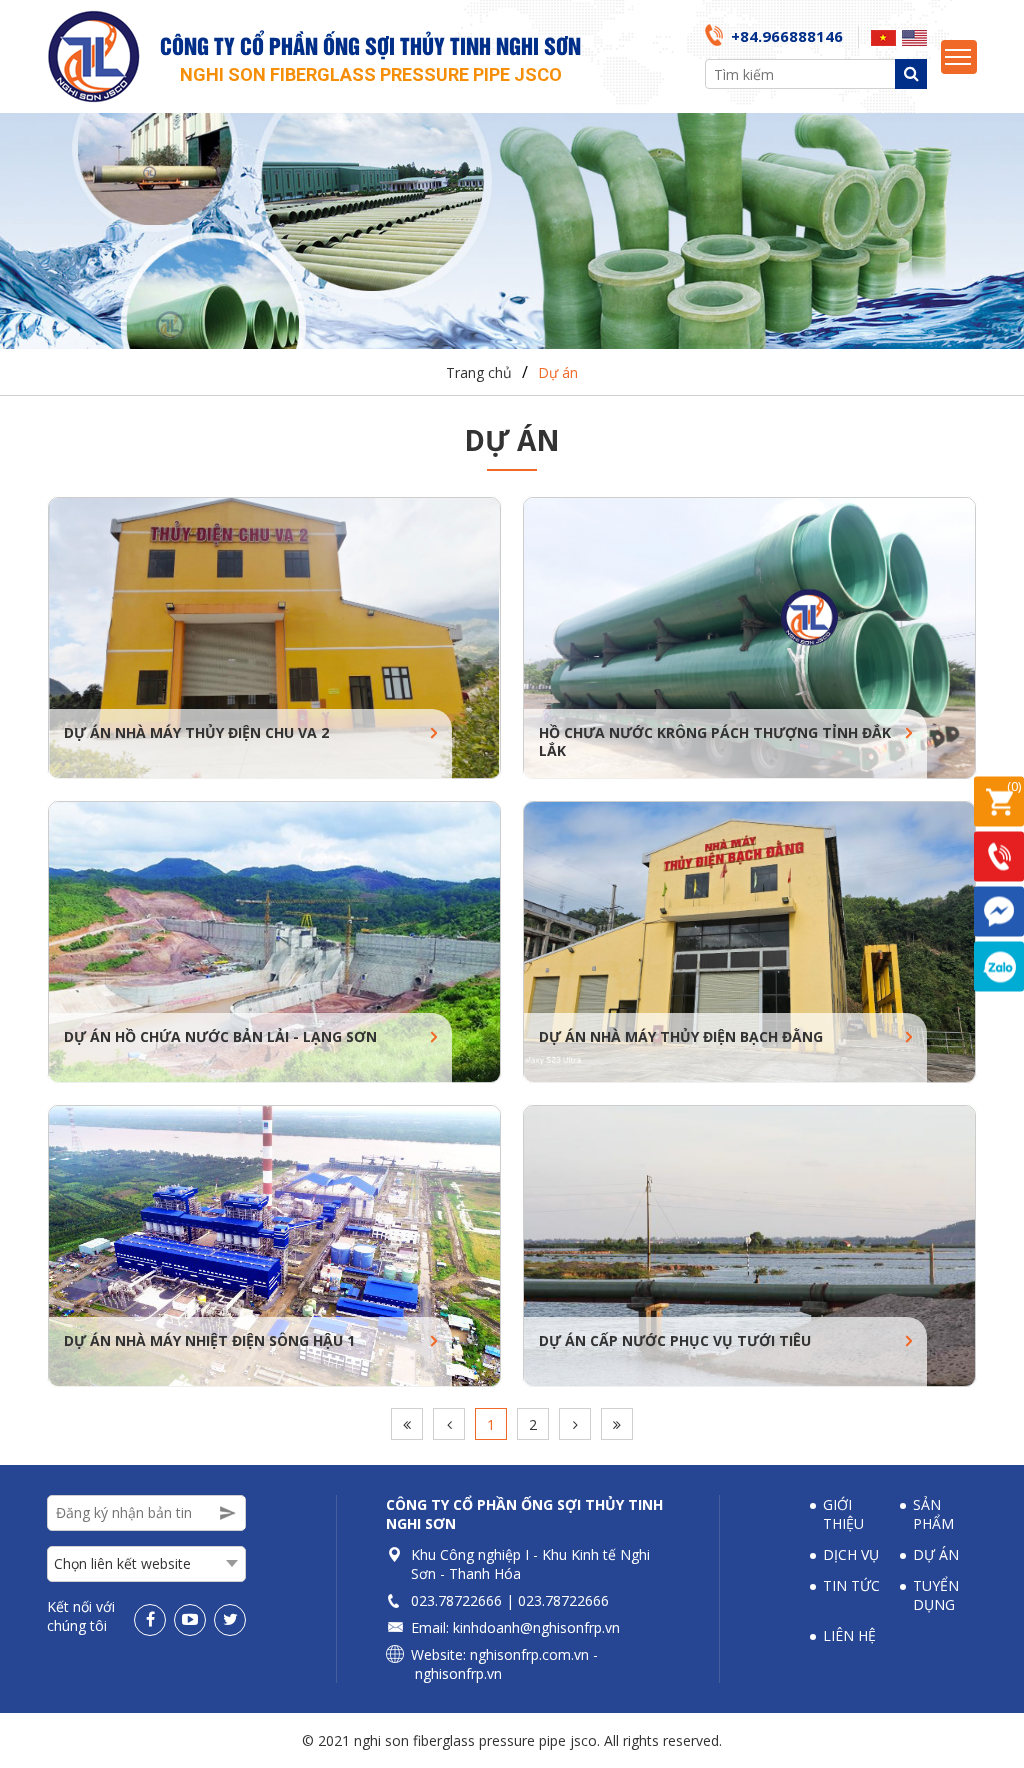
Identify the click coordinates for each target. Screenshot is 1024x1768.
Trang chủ (479, 372)
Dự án (558, 372)
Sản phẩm (933, 1514)
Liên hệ (849, 1635)
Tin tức (851, 1585)
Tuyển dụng (936, 1595)
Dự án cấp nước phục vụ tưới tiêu (675, 1341)
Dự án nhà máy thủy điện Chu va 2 (196, 733)
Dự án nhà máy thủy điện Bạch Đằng (681, 1037)
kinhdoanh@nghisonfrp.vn (536, 1627)
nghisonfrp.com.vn (529, 1654)
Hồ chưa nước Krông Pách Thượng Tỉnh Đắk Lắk (715, 742)
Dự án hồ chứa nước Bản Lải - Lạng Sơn (220, 1037)
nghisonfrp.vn (458, 1673)
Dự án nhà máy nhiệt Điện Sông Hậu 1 (209, 1341)
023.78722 (444, 1600)
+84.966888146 (787, 36)
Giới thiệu (843, 1514)
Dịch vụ (851, 1554)
